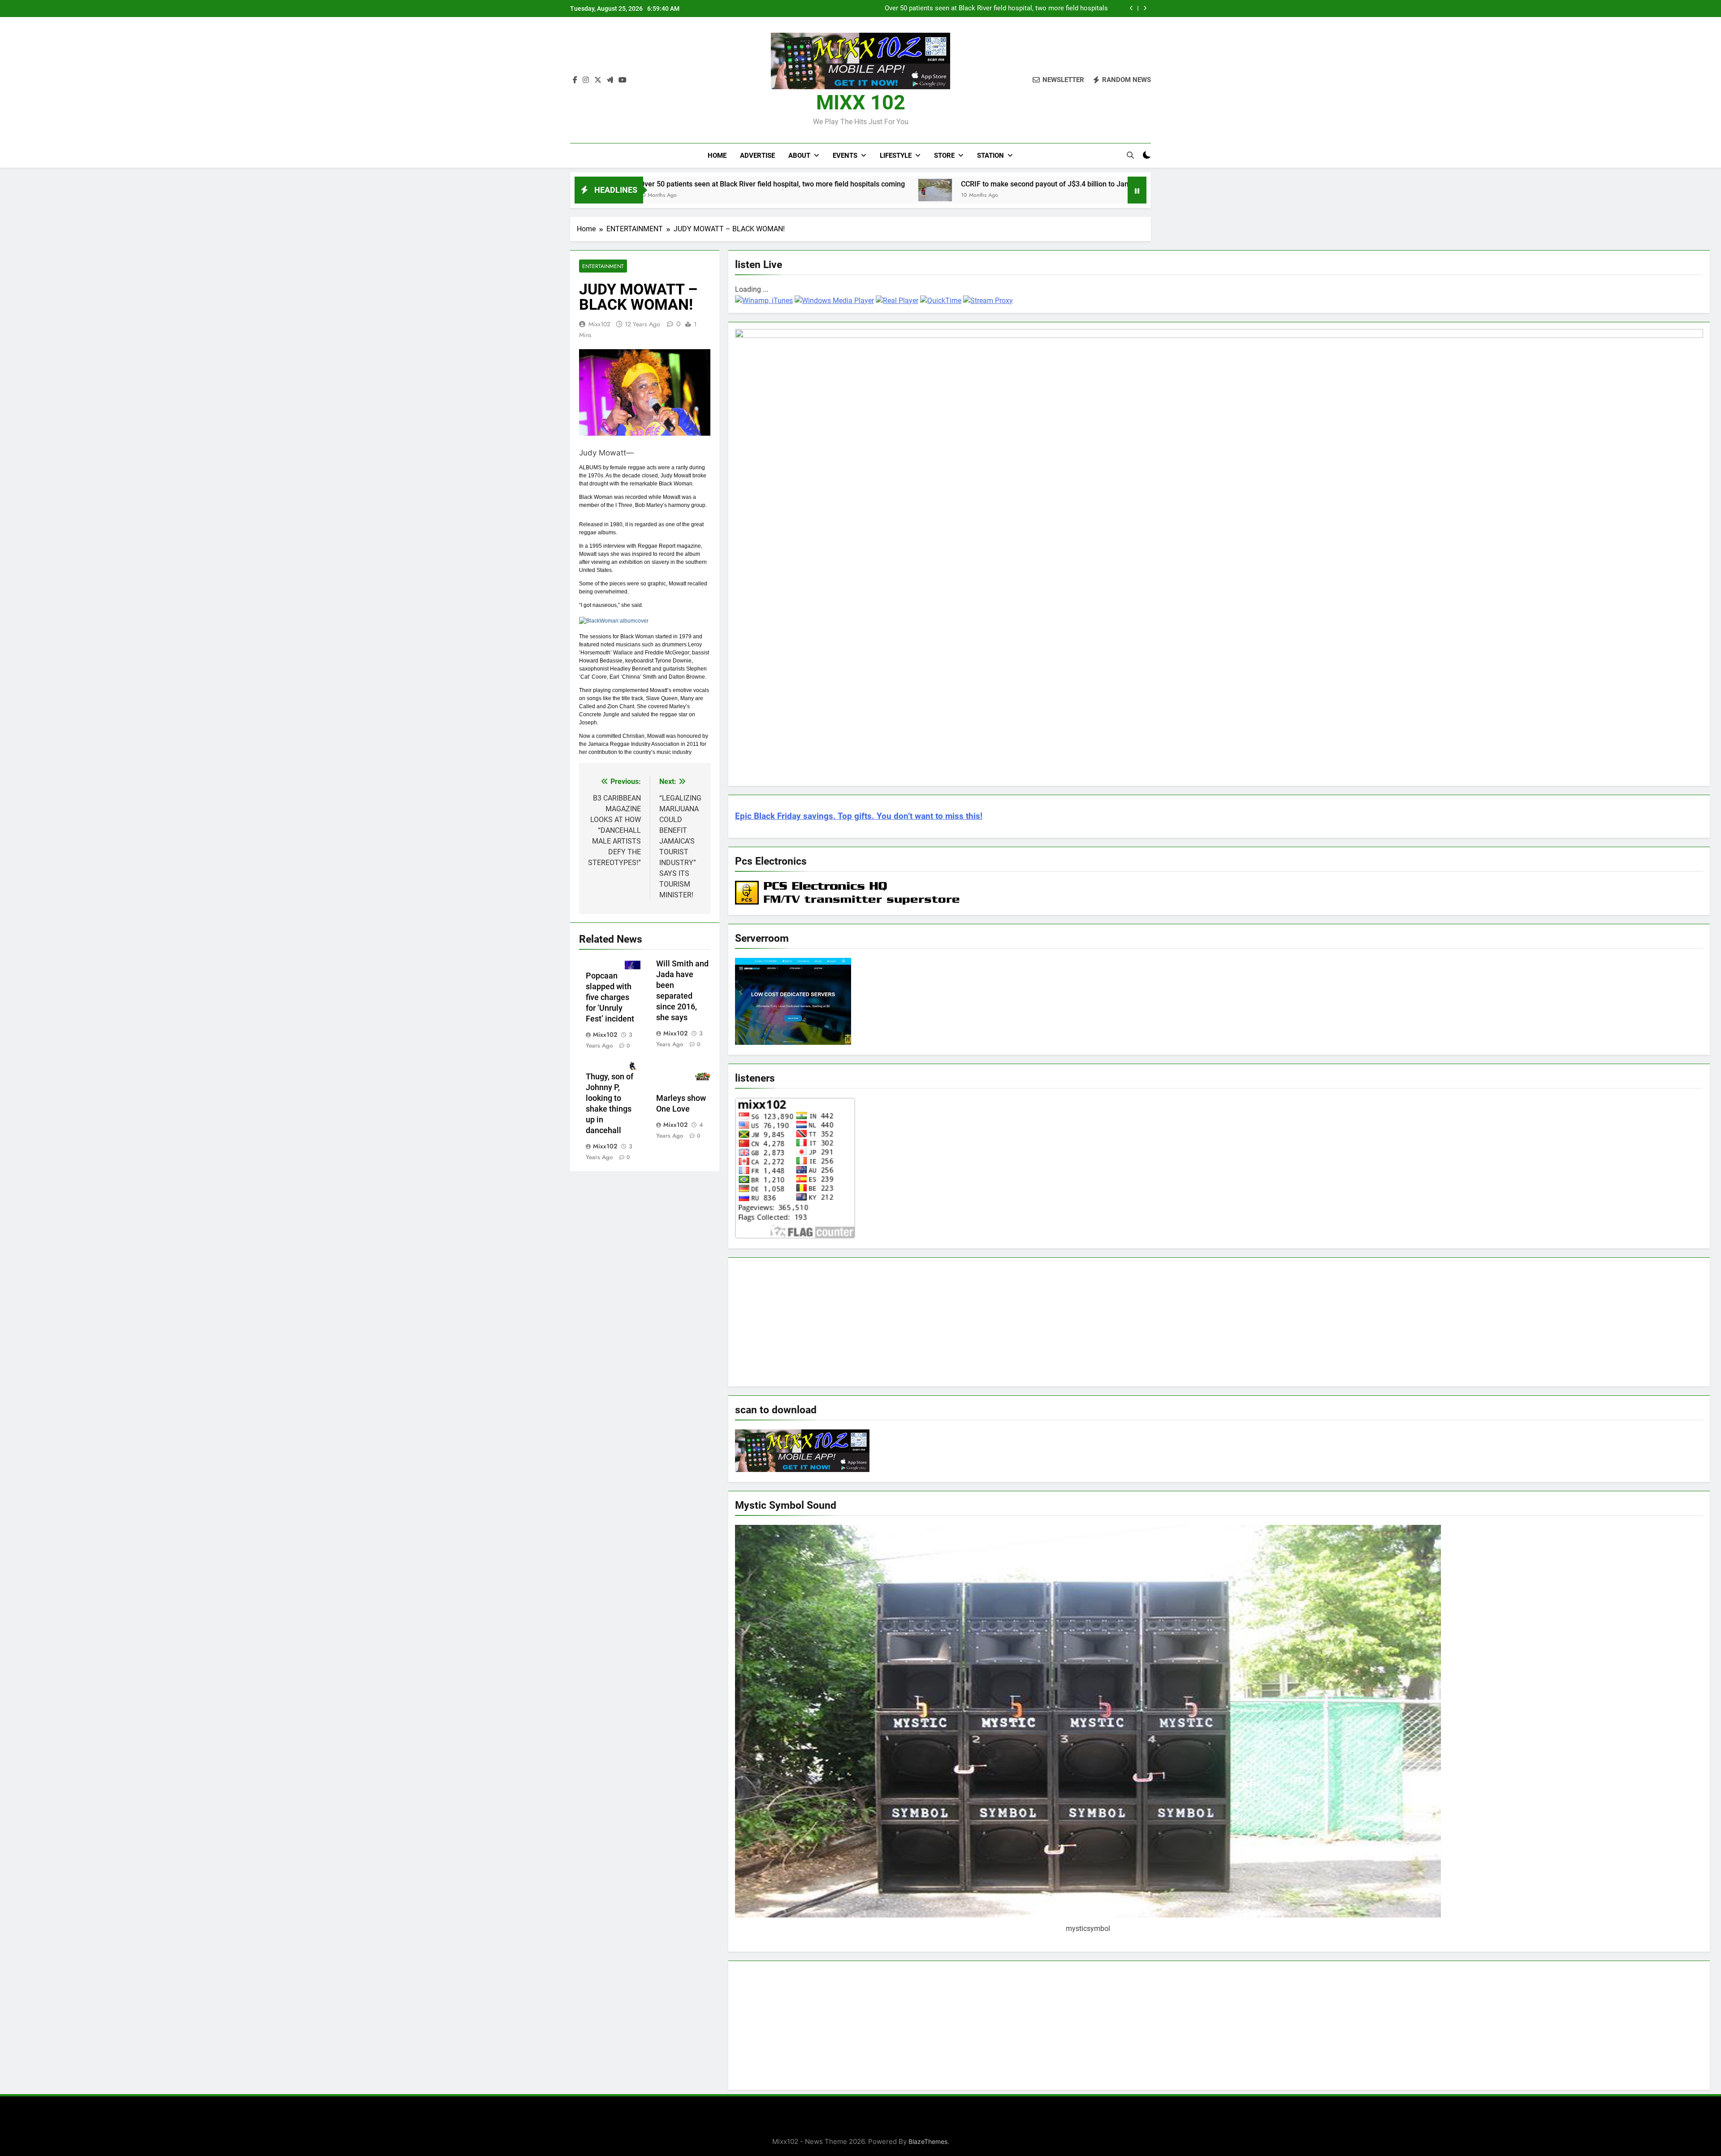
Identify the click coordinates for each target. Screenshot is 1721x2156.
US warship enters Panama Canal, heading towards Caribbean (1105, 184)
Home (717, 156)
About (799, 156)
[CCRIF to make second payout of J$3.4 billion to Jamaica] (738, 190)
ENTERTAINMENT (603, 266)
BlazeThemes (928, 2141)
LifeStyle (896, 156)
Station (990, 156)
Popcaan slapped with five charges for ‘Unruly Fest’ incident (611, 997)
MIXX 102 (861, 102)
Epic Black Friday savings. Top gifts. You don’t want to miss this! (859, 816)
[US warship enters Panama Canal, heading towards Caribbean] (979, 189)
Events (845, 156)
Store (944, 156)
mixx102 (599, 324)
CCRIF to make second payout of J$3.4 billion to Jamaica (1021, 9)
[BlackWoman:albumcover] (614, 621)
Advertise (757, 156)
